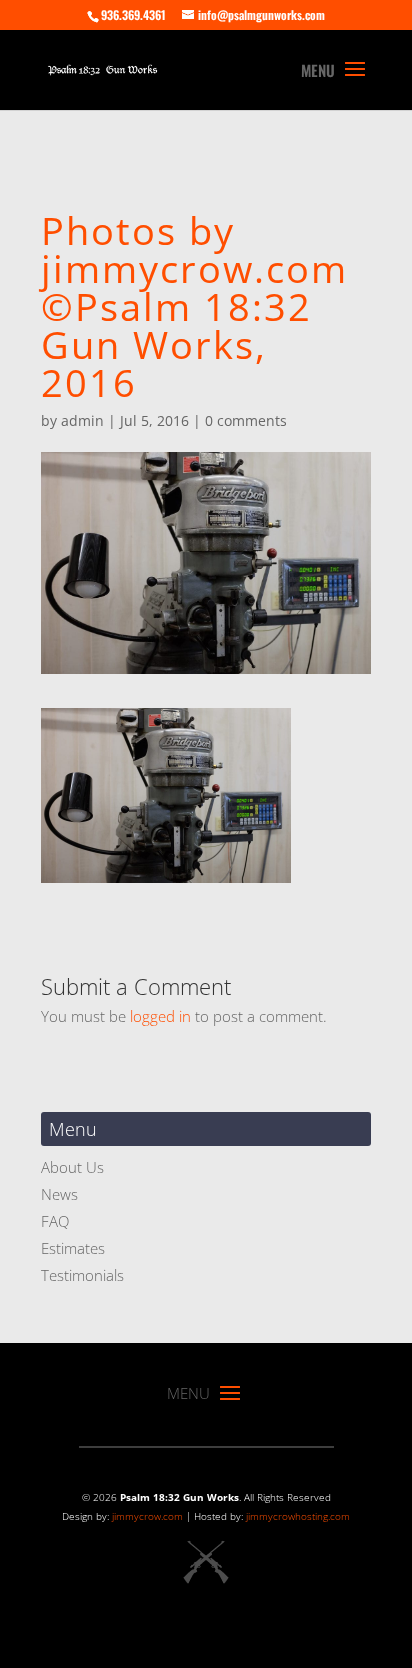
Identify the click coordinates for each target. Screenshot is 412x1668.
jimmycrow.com (147, 1516)
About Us (72, 1167)
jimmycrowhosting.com (298, 1516)
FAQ (55, 1221)
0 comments (246, 420)
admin (82, 420)
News (59, 1194)
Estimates (73, 1248)
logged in (160, 1016)
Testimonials (82, 1275)
